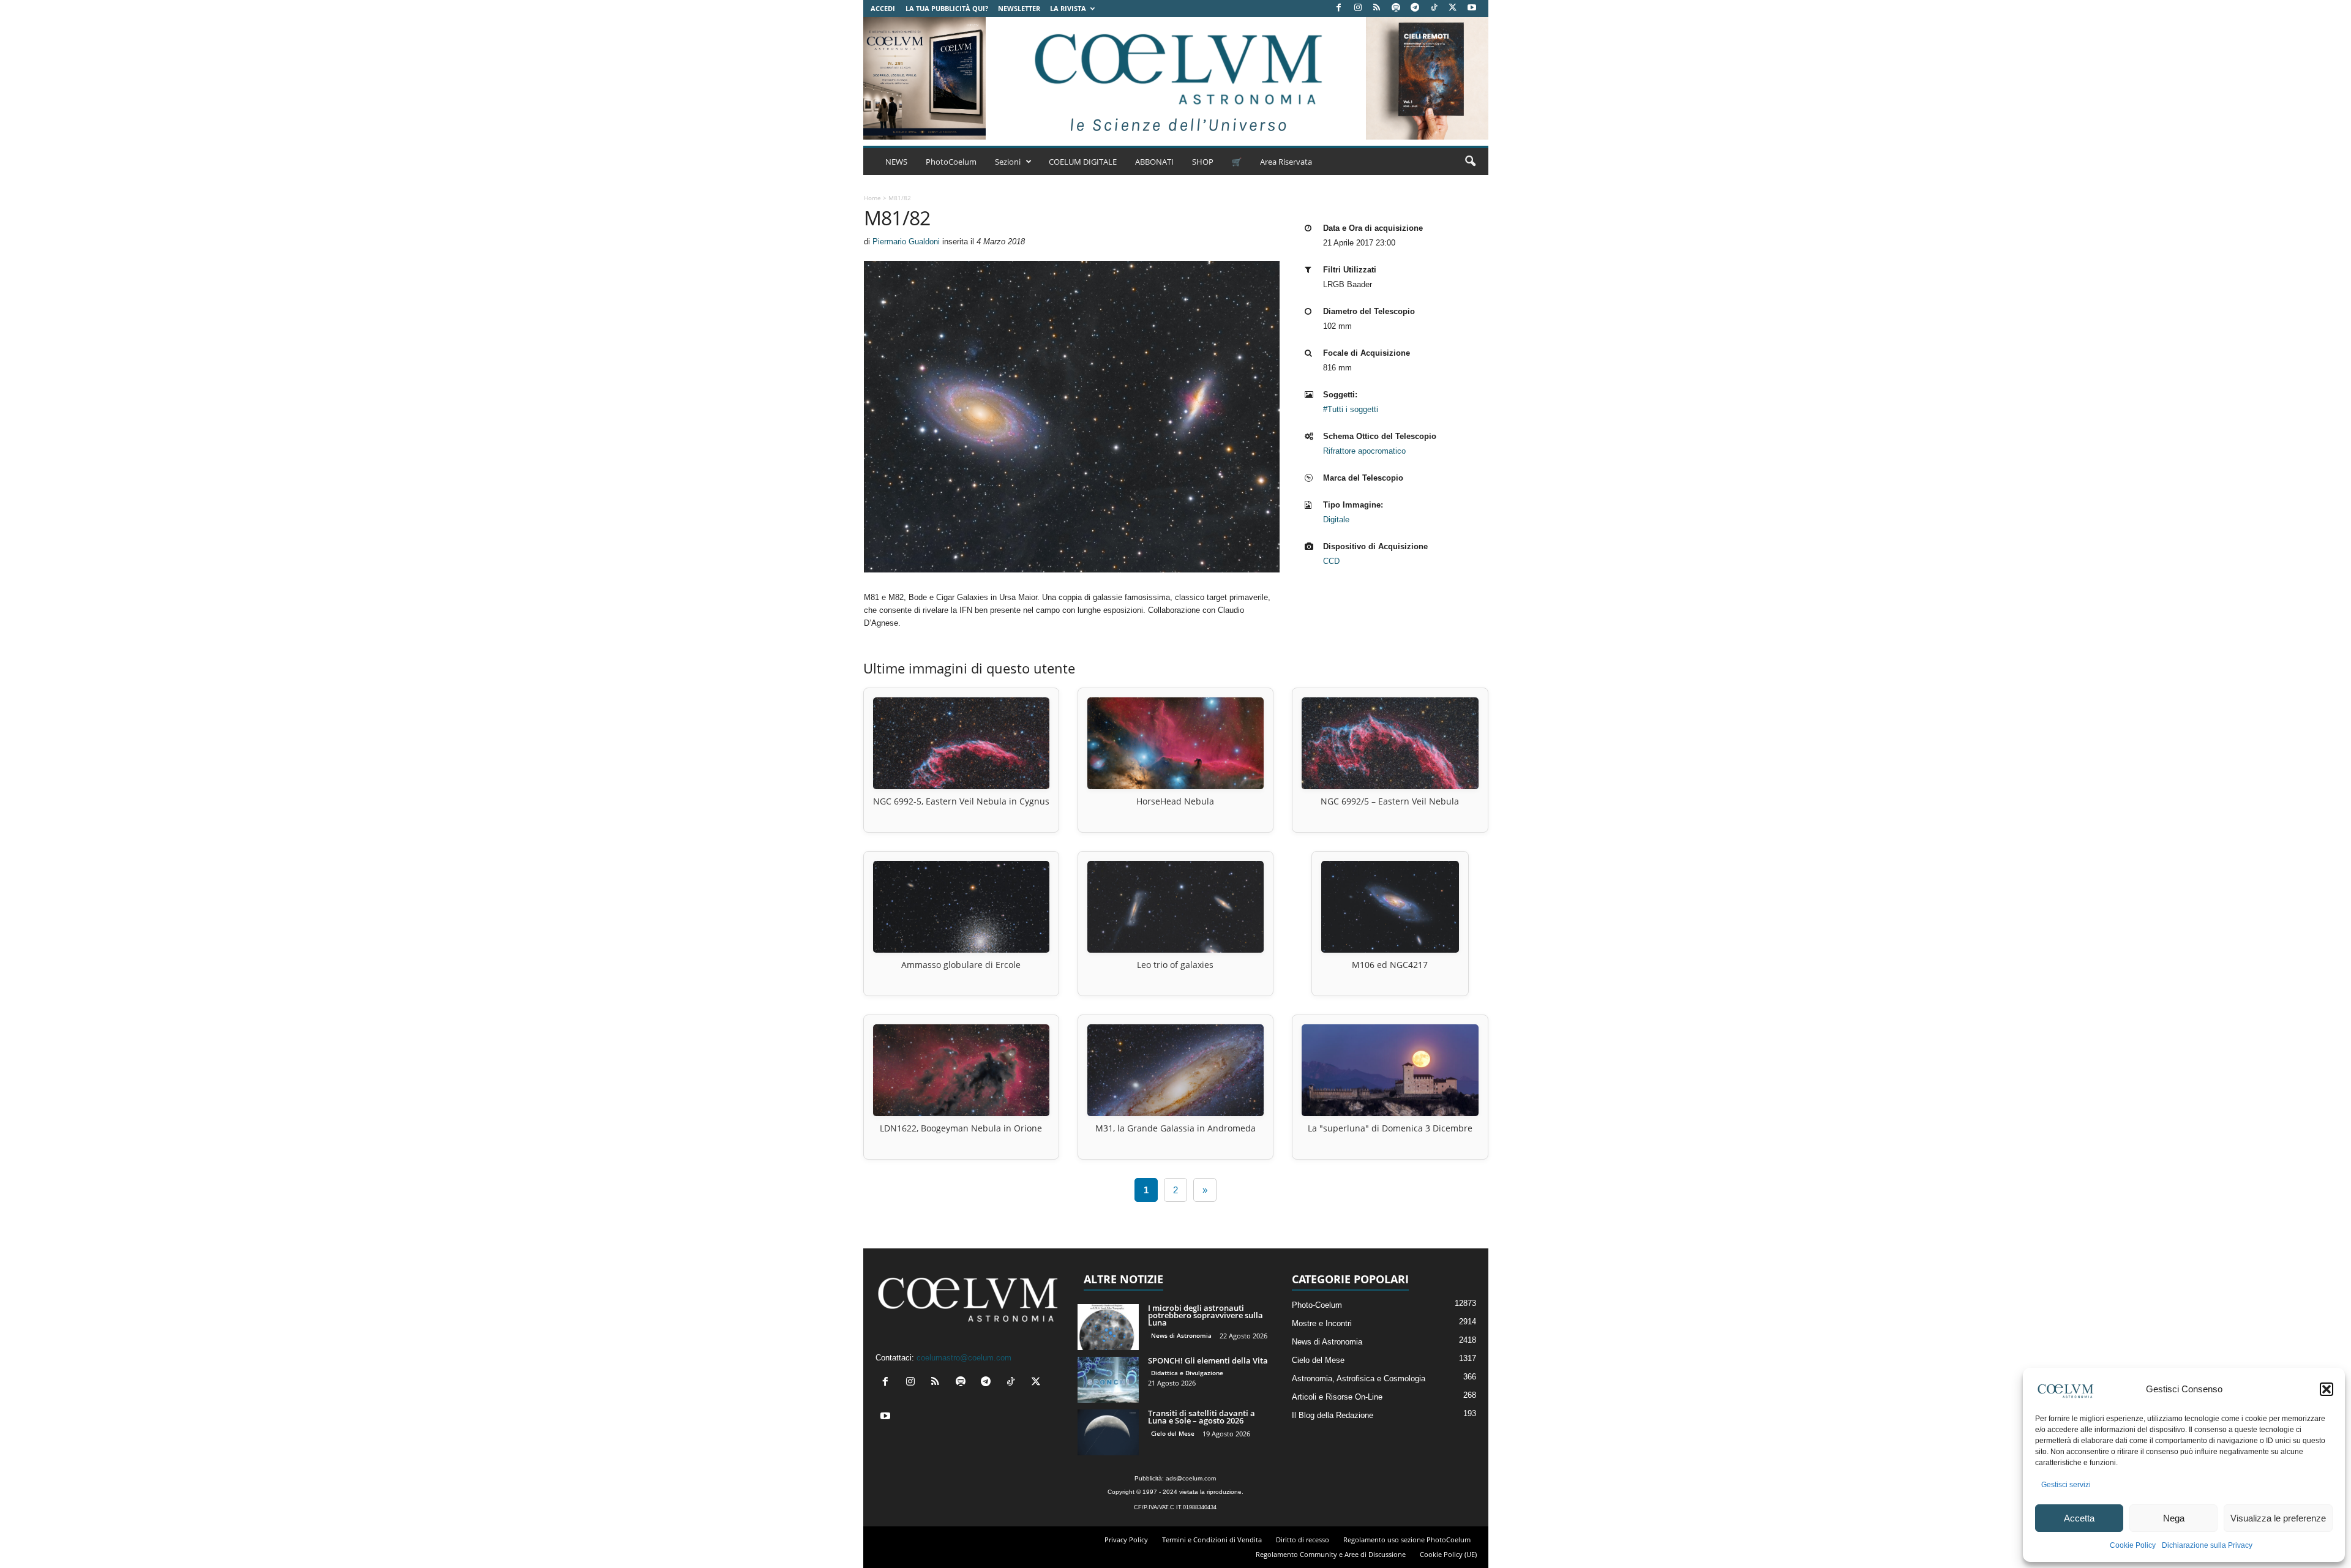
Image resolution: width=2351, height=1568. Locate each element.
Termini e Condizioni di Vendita (1212, 1540)
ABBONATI (1154, 162)
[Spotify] (1396, 8)
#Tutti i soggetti (1351, 409)
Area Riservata (1286, 162)
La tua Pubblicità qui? (947, 8)
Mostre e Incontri (1322, 1323)
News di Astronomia (1181, 1335)
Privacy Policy (1126, 1540)
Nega (2174, 1518)
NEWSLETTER (1019, 8)
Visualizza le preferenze (2278, 1518)
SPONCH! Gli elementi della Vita (1208, 1360)
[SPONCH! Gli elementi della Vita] (1108, 1380)
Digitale (1336, 520)
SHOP (1203, 162)
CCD (1331, 561)
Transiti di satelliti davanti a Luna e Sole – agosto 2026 (1202, 1417)
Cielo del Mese (1173, 1433)
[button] (2327, 1389)
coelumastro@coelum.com (964, 1358)
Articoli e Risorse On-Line (1337, 1397)
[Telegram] (1415, 8)
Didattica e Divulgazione (1187, 1373)
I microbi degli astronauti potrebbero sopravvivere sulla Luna (1205, 1315)
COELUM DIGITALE (1083, 162)
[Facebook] (1339, 8)
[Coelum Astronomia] (1175, 78)
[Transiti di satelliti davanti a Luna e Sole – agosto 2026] (1108, 1432)
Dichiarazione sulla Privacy (2207, 1545)
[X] (1453, 8)
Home (872, 198)
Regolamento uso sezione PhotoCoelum (1407, 1540)
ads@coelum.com (1191, 1478)
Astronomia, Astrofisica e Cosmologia (1359, 1379)
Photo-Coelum (1317, 1305)
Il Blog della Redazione (1333, 1415)
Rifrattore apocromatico (1364, 451)
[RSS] (1377, 8)
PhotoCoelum (951, 162)
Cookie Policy (2133, 1545)
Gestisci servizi (2066, 1485)
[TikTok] (1434, 8)
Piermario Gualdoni (906, 242)
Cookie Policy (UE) (1448, 1554)
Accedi (883, 8)
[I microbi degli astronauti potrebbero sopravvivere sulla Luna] (1108, 1327)
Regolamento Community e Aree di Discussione (1331, 1554)
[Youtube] (1472, 8)
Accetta (2079, 1518)
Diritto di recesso (1303, 1540)
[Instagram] (1358, 8)
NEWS (896, 162)
